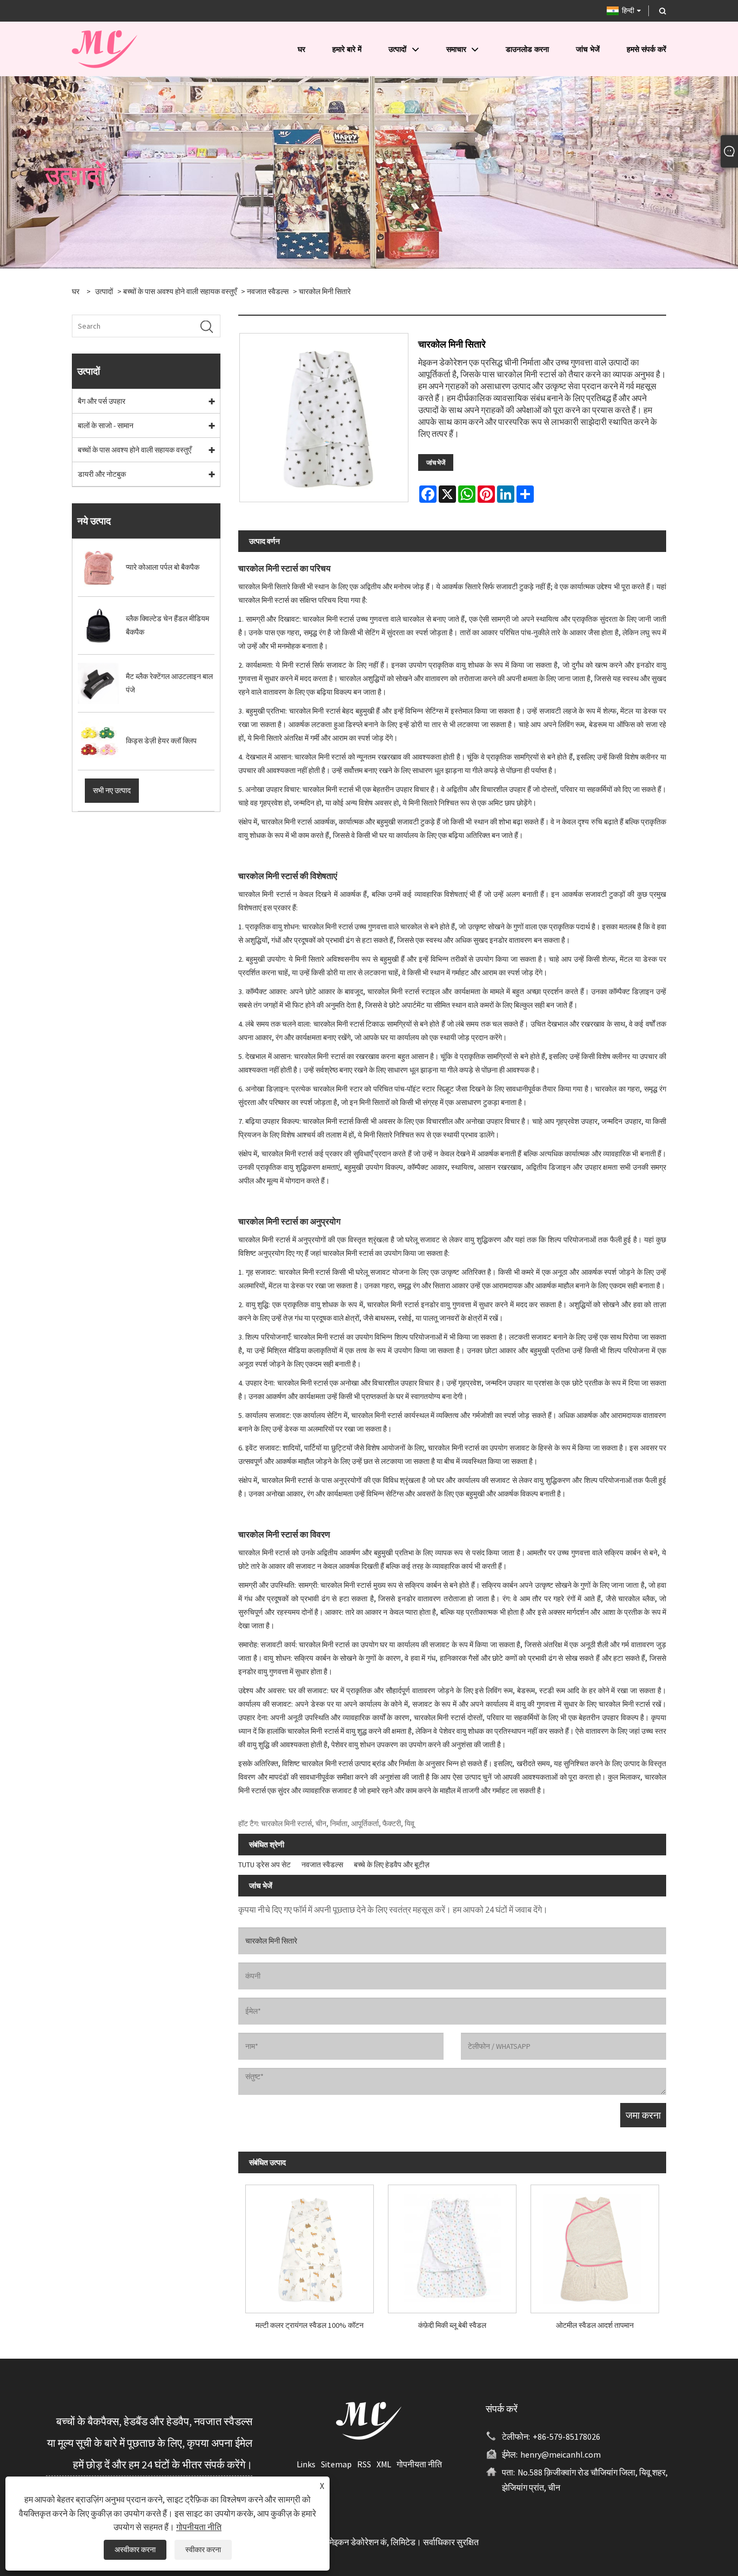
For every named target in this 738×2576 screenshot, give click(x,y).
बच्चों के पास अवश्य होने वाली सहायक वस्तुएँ (180, 291)
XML (384, 2464)
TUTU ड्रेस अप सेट (264, 1865)
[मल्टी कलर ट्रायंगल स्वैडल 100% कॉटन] (310, 2245)
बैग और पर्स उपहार (102, 401)
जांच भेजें (436, 462)
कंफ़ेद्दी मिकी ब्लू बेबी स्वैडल (452, 2325)
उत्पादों (104, 291)
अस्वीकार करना (135, 2550)
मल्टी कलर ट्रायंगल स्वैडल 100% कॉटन (310, 2325)
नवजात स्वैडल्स (268, 291)
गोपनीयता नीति (419, 2464)
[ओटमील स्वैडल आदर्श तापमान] (595, 2245)
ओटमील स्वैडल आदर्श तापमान (595, 2325)
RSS (364, 2464)
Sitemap (336, 2464)
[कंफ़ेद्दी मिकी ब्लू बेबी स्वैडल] (452, 2245)
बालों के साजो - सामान (106, 425)
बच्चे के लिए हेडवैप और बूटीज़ (392, 1865)
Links (306, 2464)
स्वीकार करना (203, 2550)
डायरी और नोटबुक (102, 474)
